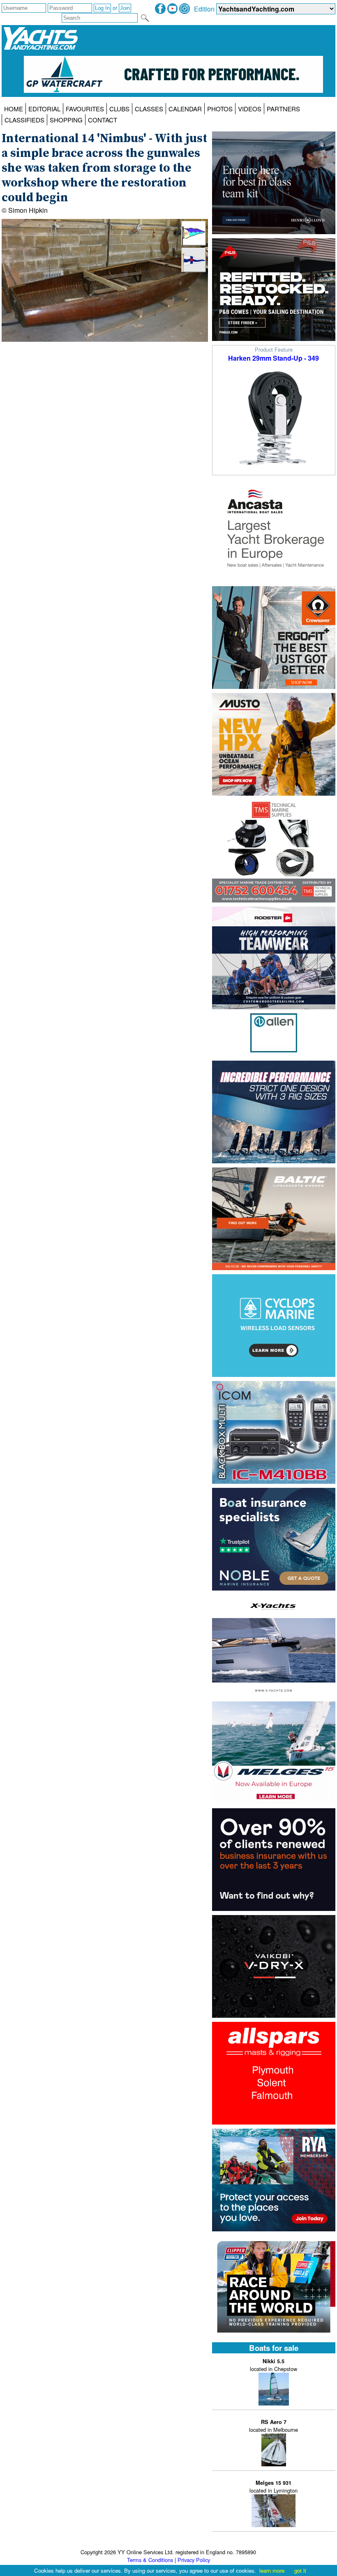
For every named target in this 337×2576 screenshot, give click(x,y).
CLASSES (149, 109)
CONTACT (103, 120)
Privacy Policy (194, 2560)
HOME (14, 109)
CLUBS (119, 109)
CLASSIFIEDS (24, 120)
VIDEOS (250, 109)
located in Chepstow (274, 2365)
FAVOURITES (85, 109)
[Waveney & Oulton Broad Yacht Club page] (194, 270)
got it (300, 2570)
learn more (272, 2570)
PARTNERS (283, 109)
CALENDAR (185, 109)
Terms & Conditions (150, 2560)
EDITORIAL (44, 109)
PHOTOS (220, 109)
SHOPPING (66, 120)
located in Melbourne (274, 2426)
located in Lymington (274, 2487)
